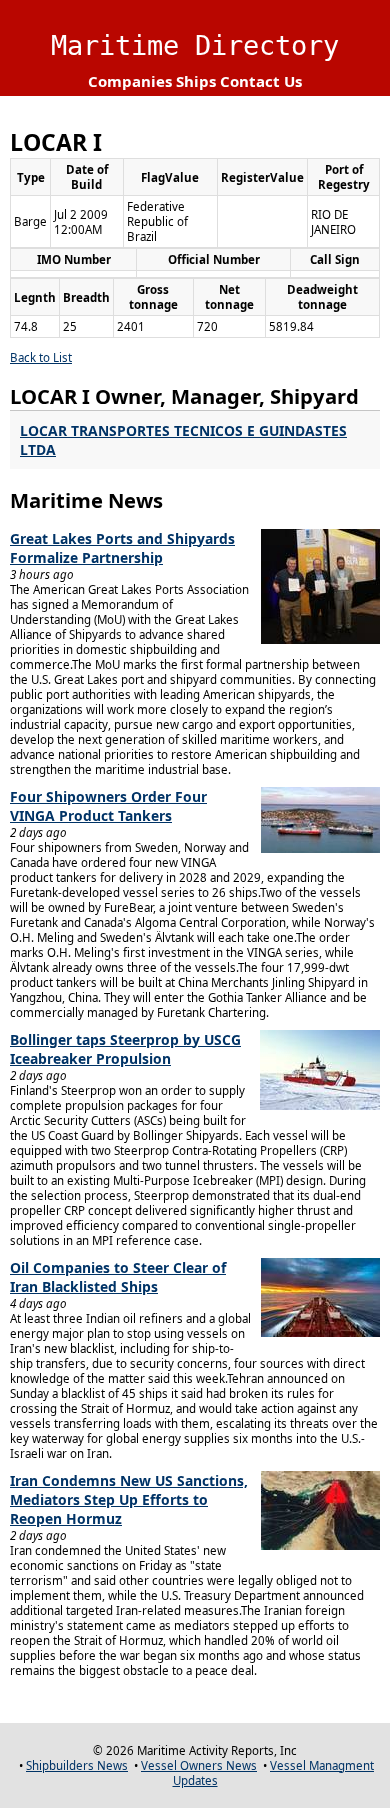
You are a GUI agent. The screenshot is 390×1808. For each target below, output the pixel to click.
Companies (130, 81)
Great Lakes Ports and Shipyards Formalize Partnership (122, 548)
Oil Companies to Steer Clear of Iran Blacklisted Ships (118, 1277)
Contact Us (261, 81)
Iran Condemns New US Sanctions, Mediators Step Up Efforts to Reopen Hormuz (129, 1499)
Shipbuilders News (77, 1765)
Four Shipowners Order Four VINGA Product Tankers (108, 806)
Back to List (41, 357)
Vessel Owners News (199, 1765)
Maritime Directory (195, 45)
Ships (196, 81)
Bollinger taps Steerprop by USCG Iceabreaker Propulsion (125, 1049)
